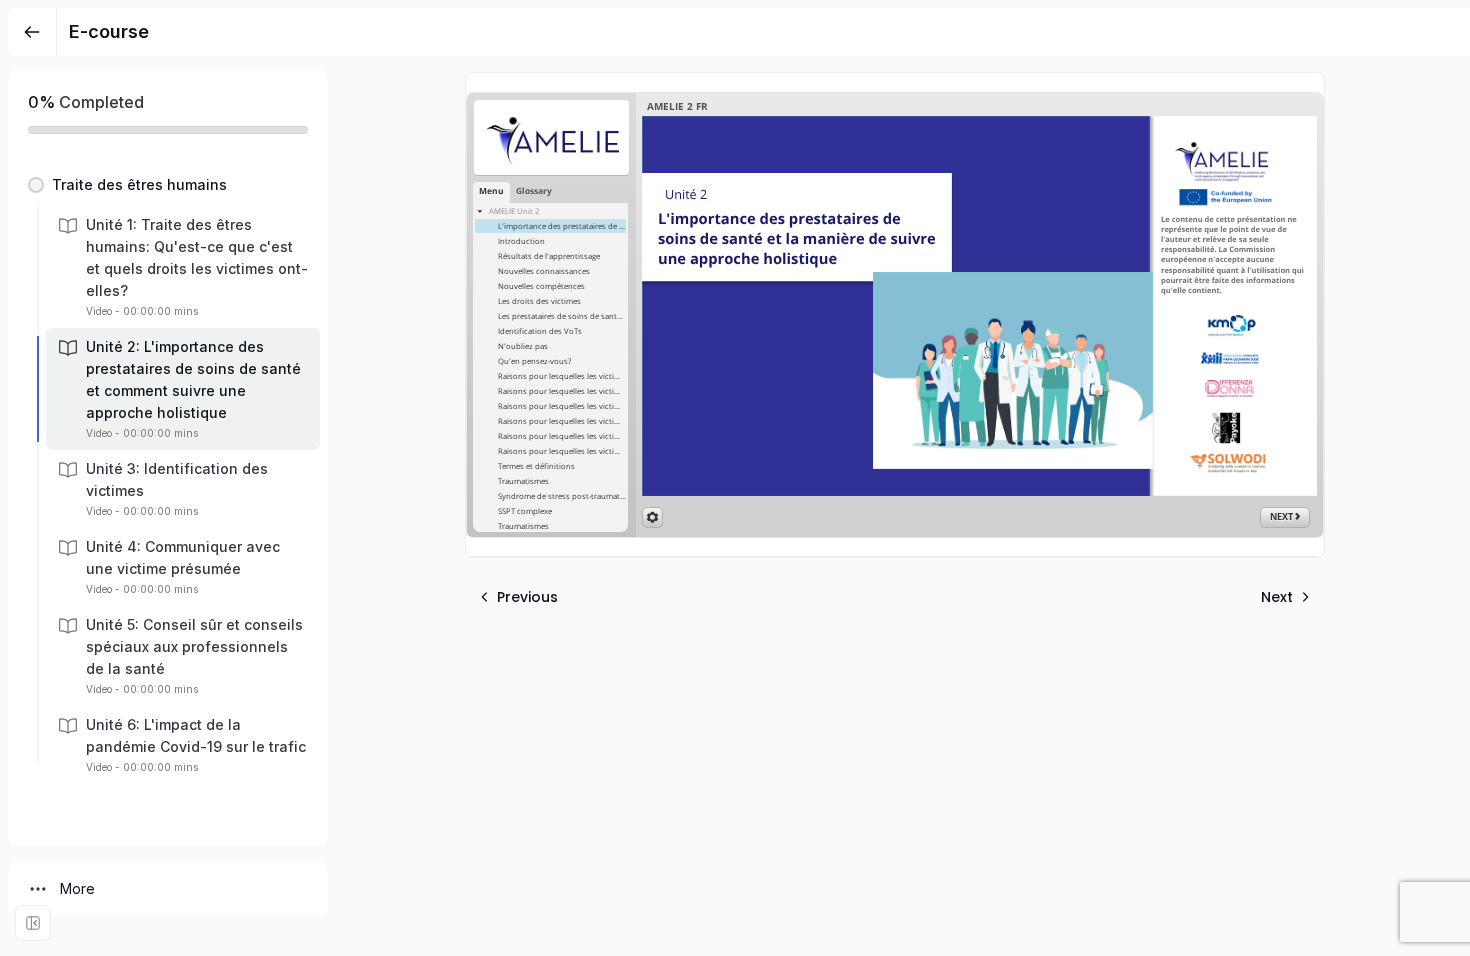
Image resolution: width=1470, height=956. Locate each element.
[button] (168, 185)
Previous (527, 597)
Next (1277, 597)
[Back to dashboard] (32, 32)
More (77, 888)
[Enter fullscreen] (33, 923)
